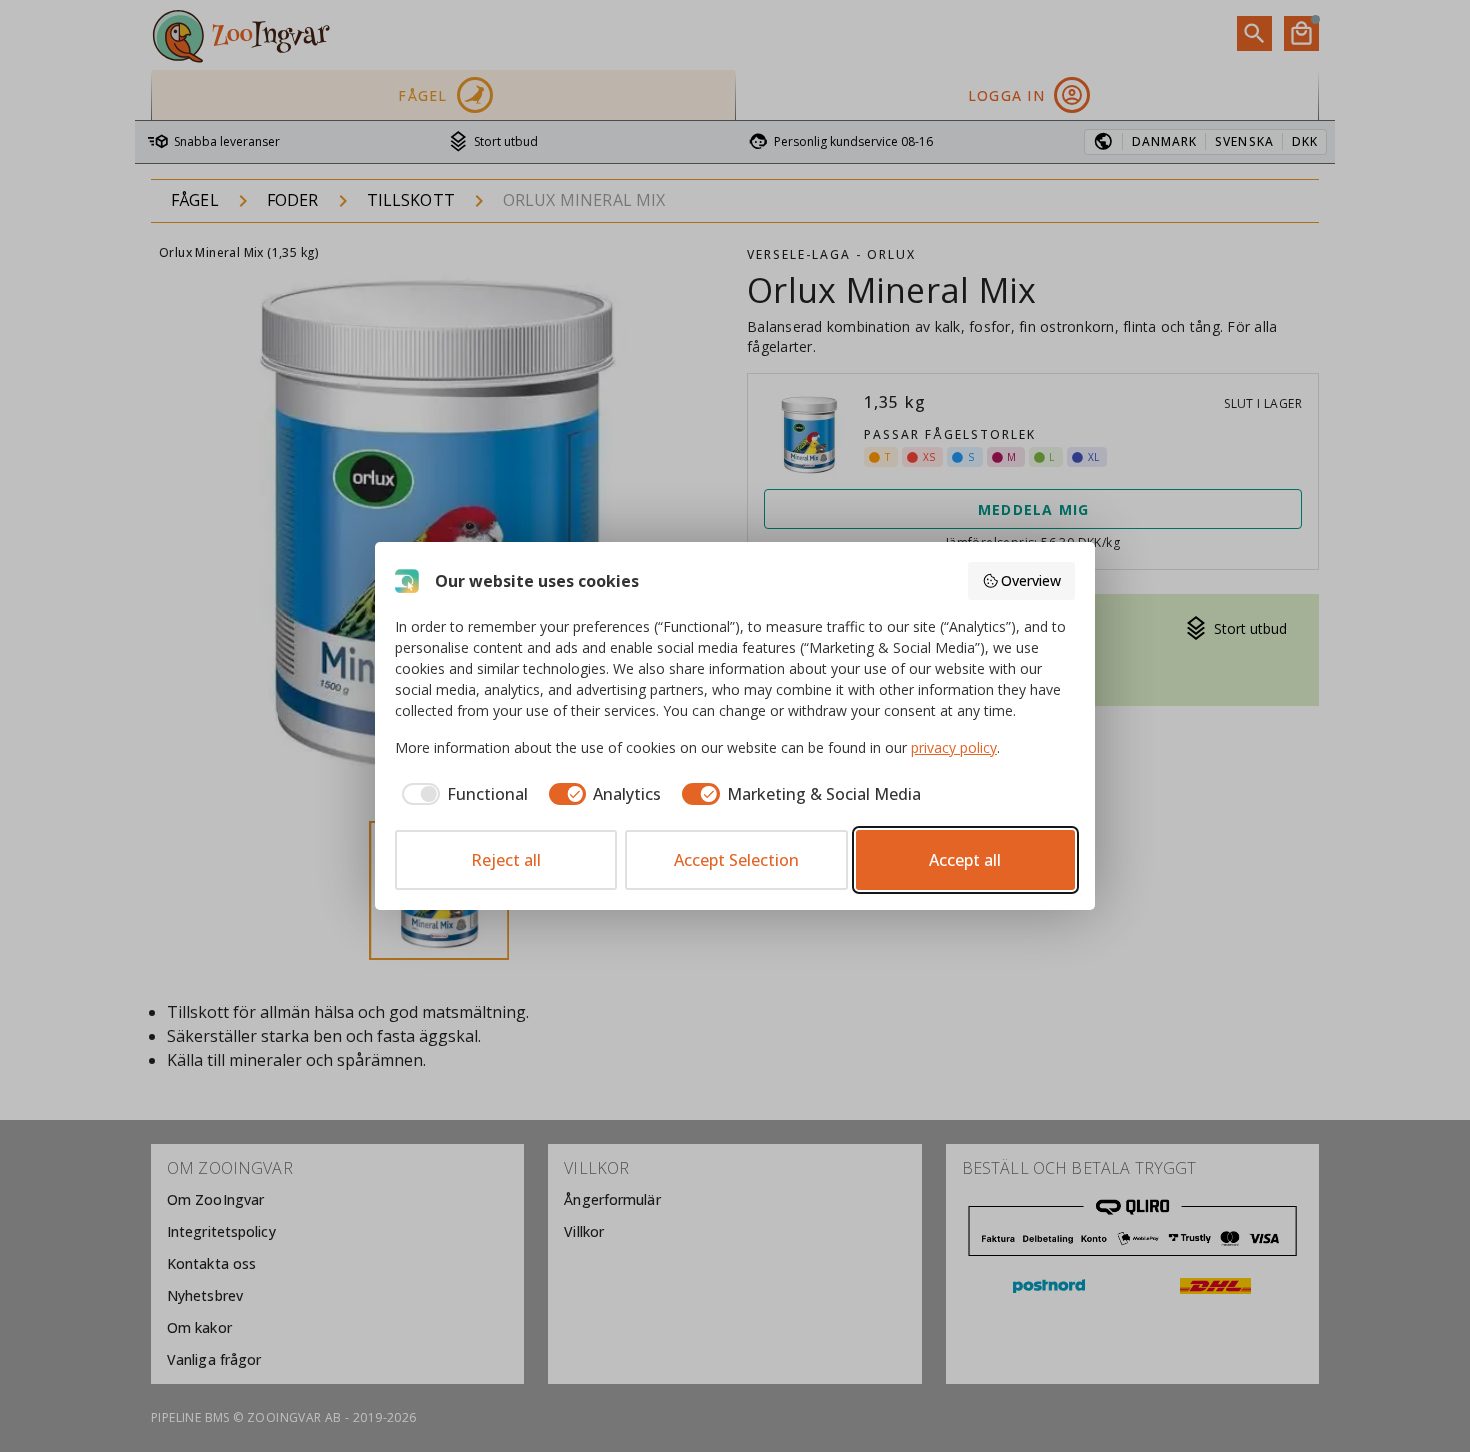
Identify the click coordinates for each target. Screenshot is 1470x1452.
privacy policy (954, 747)
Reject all (506, 860)
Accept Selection (736, 860)
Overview (1031, 580)
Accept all (965, 860)
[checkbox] (461, 794)
